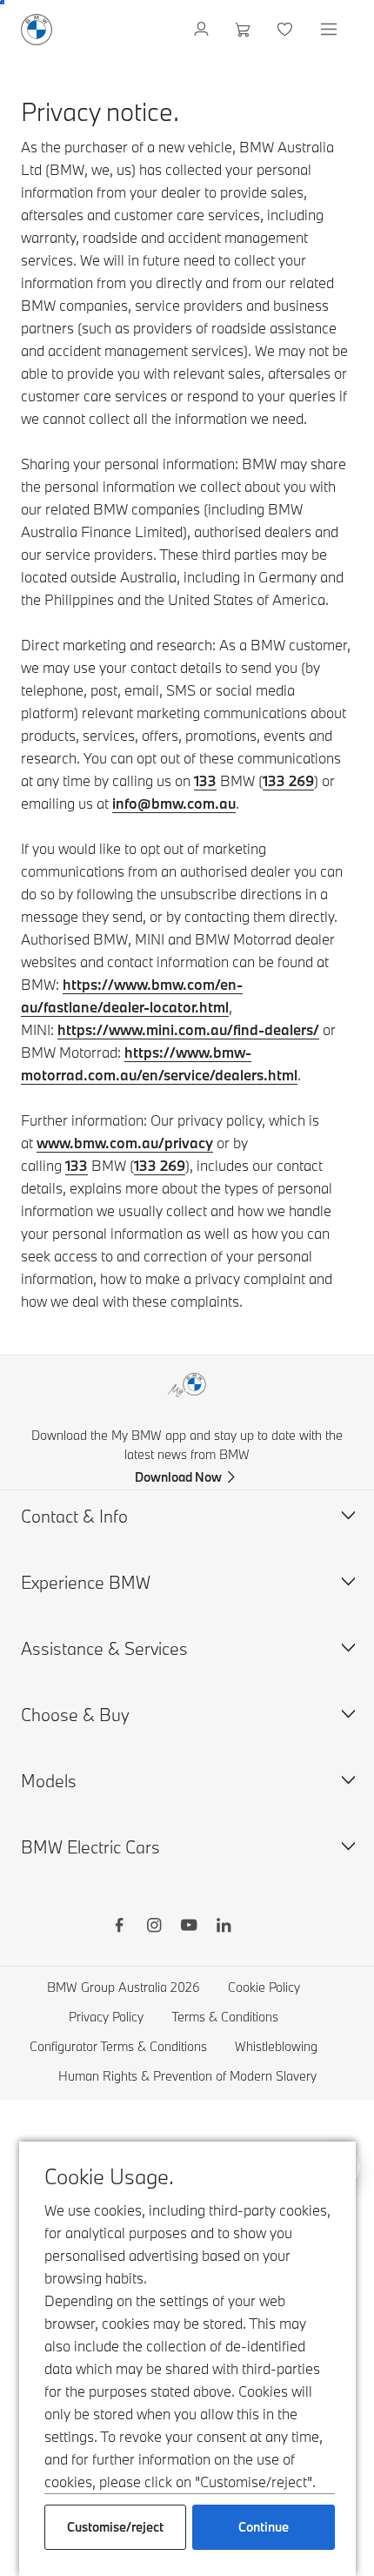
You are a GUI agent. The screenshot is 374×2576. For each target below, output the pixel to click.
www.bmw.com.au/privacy (125, 1143)
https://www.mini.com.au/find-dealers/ (188, 1029)
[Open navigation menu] (331, 30)
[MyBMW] (203, 30)
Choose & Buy (75, 1715)
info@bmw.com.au (174, 803)
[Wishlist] (287, 30)
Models (49, 1781)
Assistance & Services (104, 1648)
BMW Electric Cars (90, 1847)
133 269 (288, 780)
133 (205, 780)
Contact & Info (74, 1516)
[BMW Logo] (37, 30)
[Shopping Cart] (245, 30)
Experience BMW (86, 1582)
